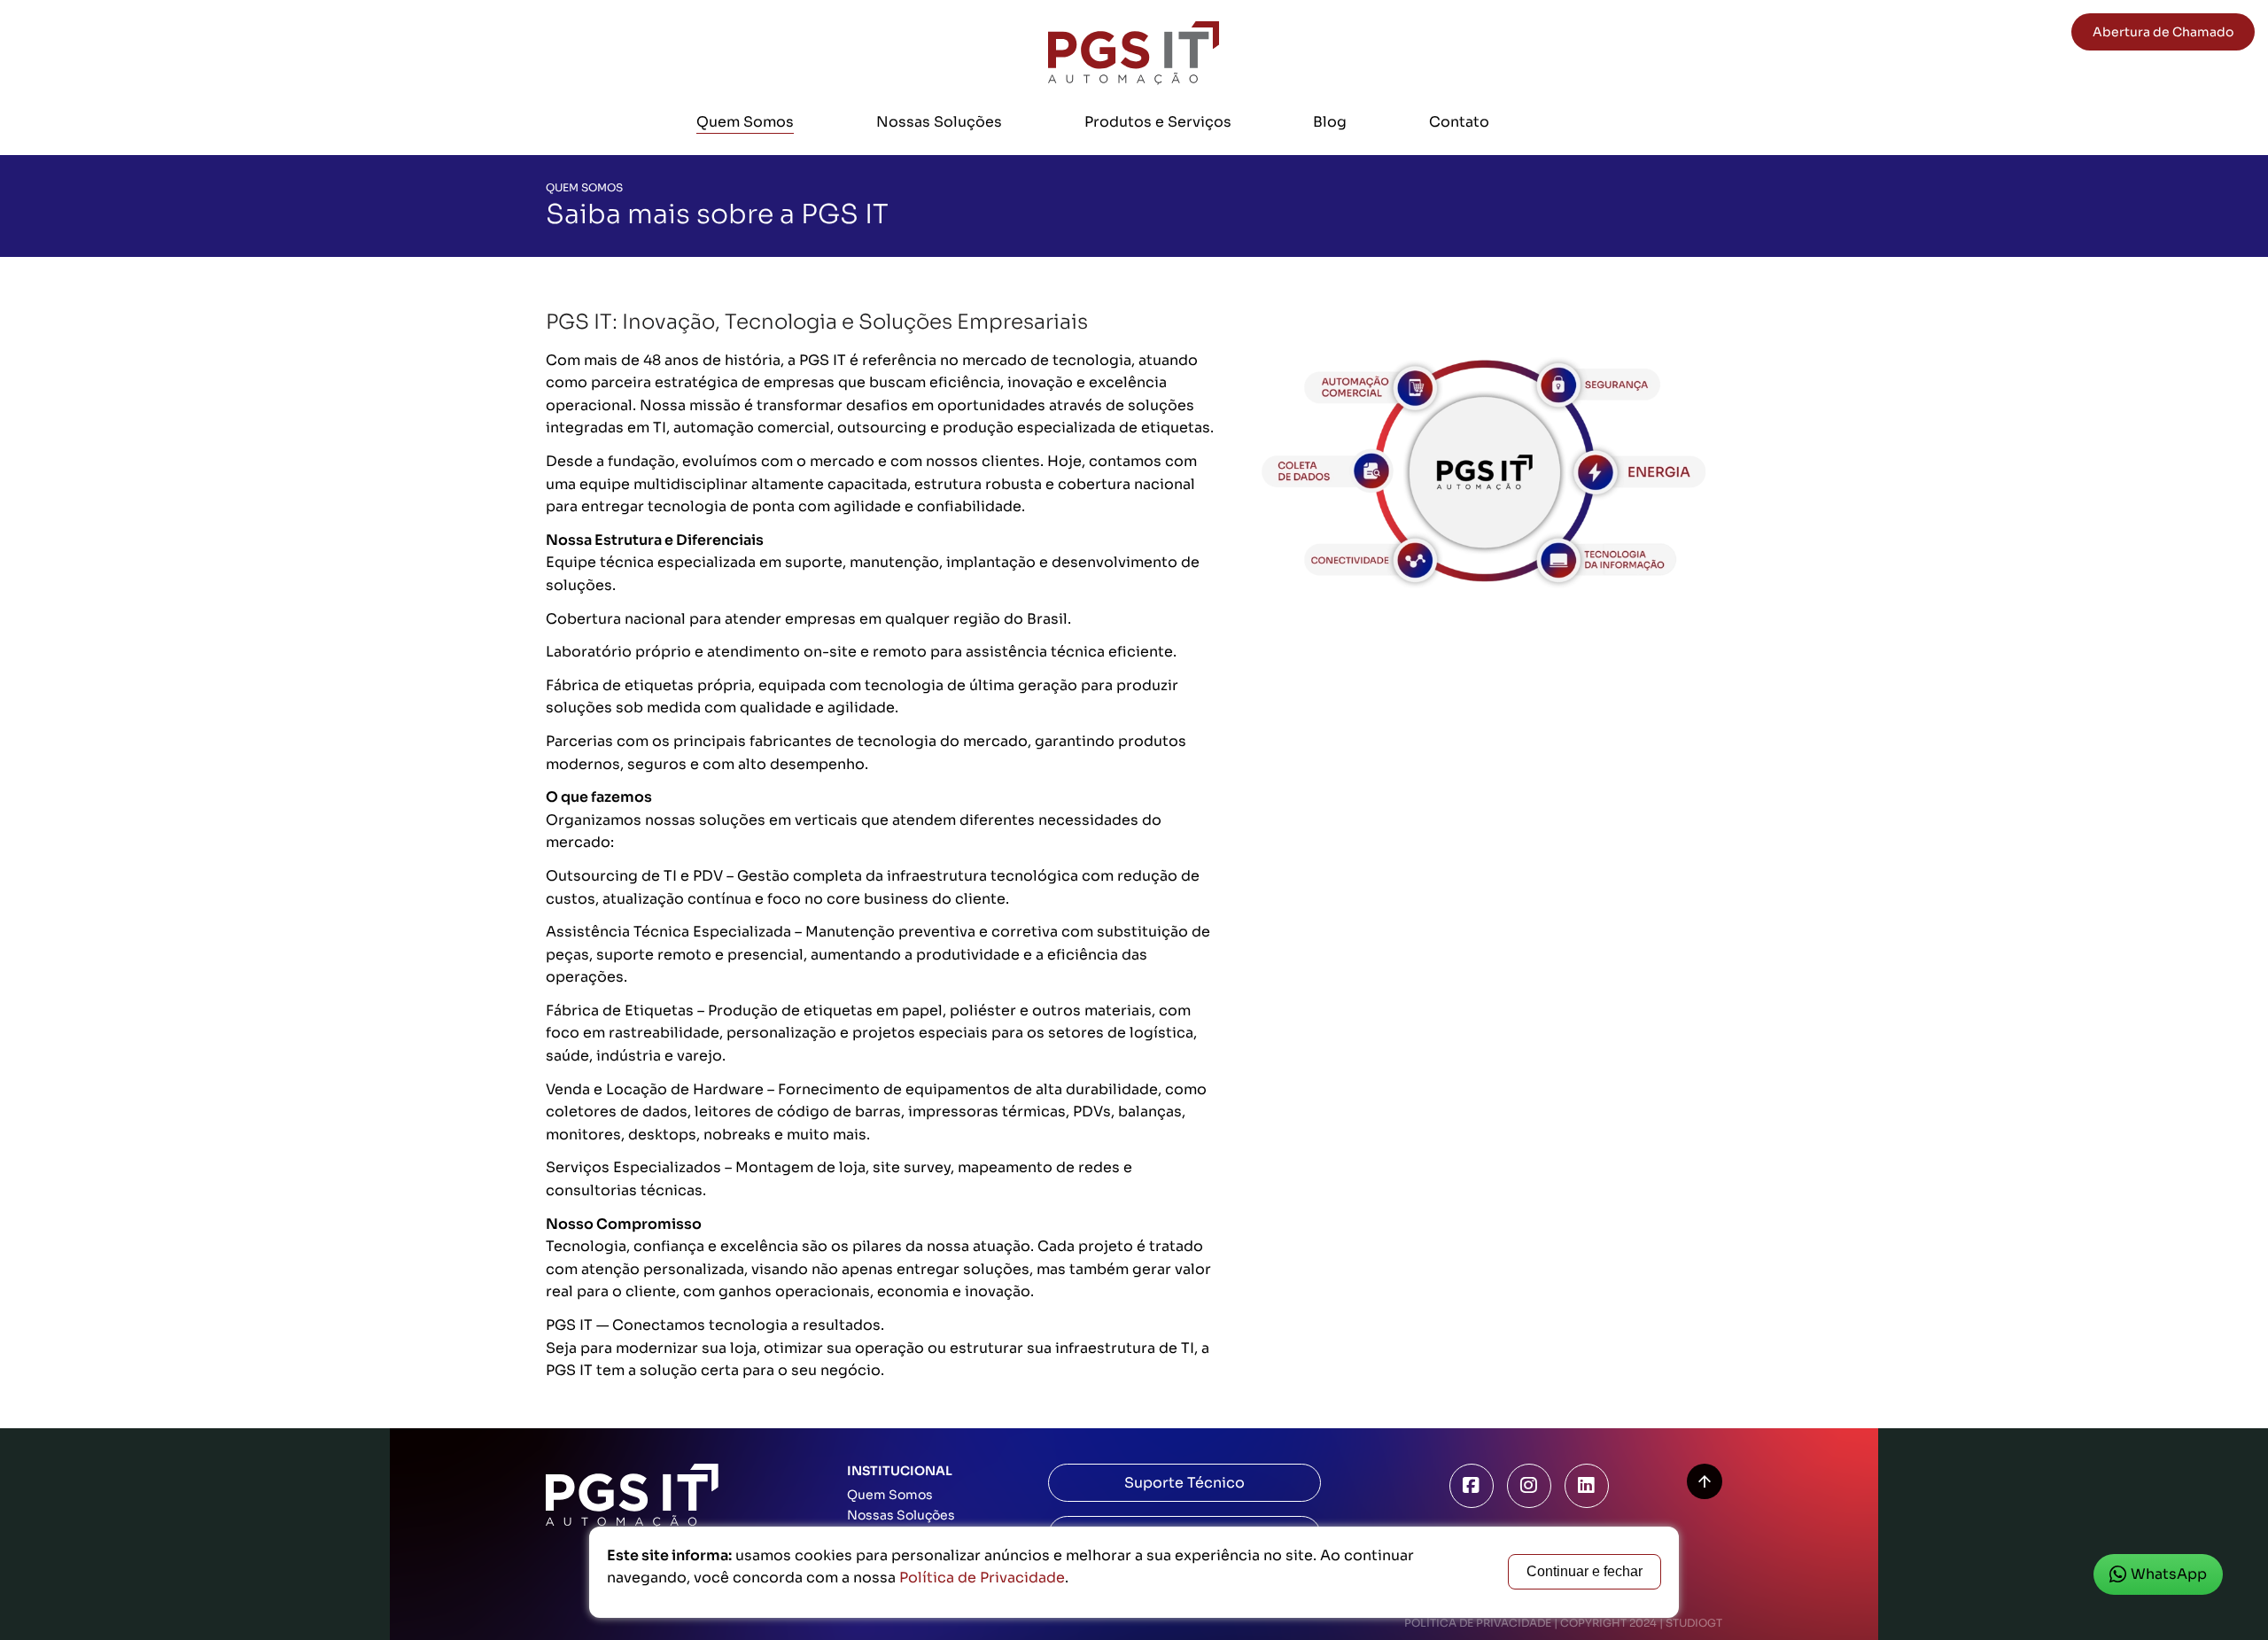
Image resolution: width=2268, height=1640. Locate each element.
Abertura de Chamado (2163, 32)
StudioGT (1694, 1623)
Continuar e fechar (1584, 1571)
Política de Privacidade (1478, 1623)
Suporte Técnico (1184, 1483)
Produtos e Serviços (1158, 122)
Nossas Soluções (939, 122)
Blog (1330, 122)
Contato (1459, 122)
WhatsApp (2169, 1574)
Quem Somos (745, 122)
